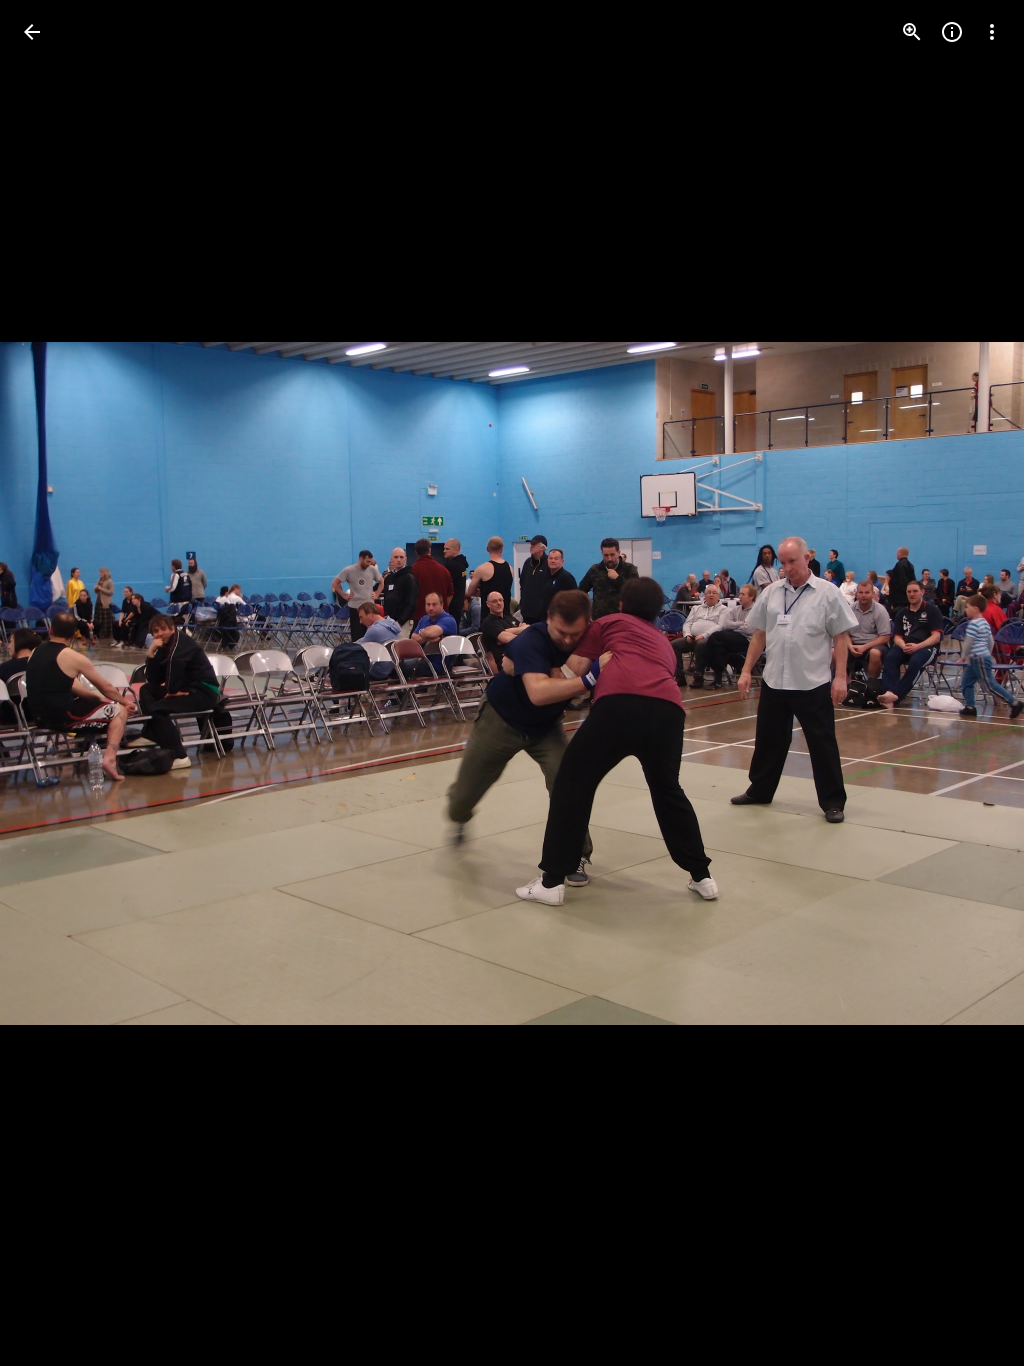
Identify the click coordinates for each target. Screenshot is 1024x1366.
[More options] (992, 32)
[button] (968, 683)
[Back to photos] (32, 32)
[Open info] (952, 32)
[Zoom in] (912, 32)
